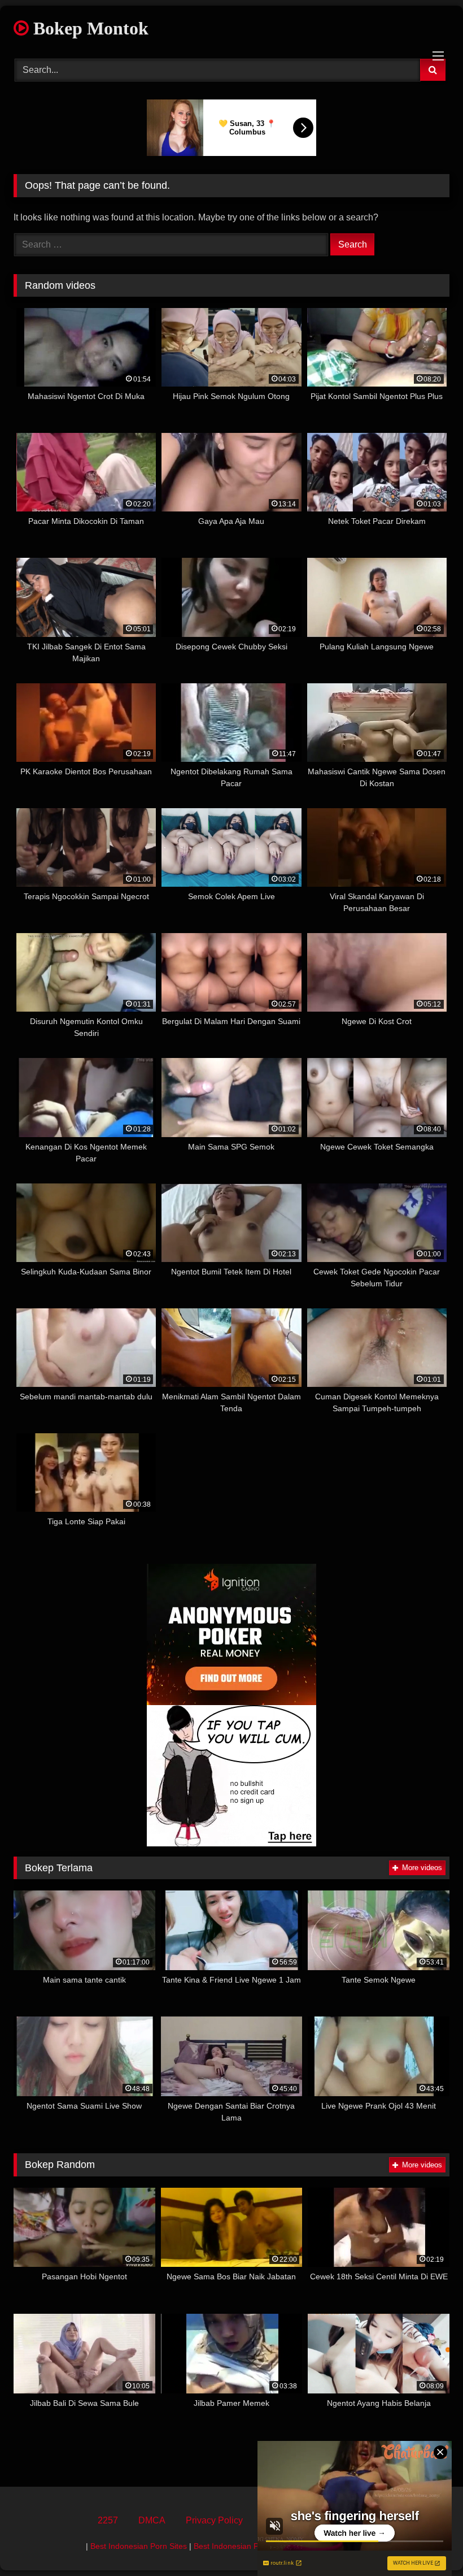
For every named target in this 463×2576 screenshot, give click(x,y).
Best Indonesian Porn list (238, 2546)
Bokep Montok (89, 28)
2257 (108, 2520)
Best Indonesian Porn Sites (139, 2546)
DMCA (152, 2520)
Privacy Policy (214, 2520)
